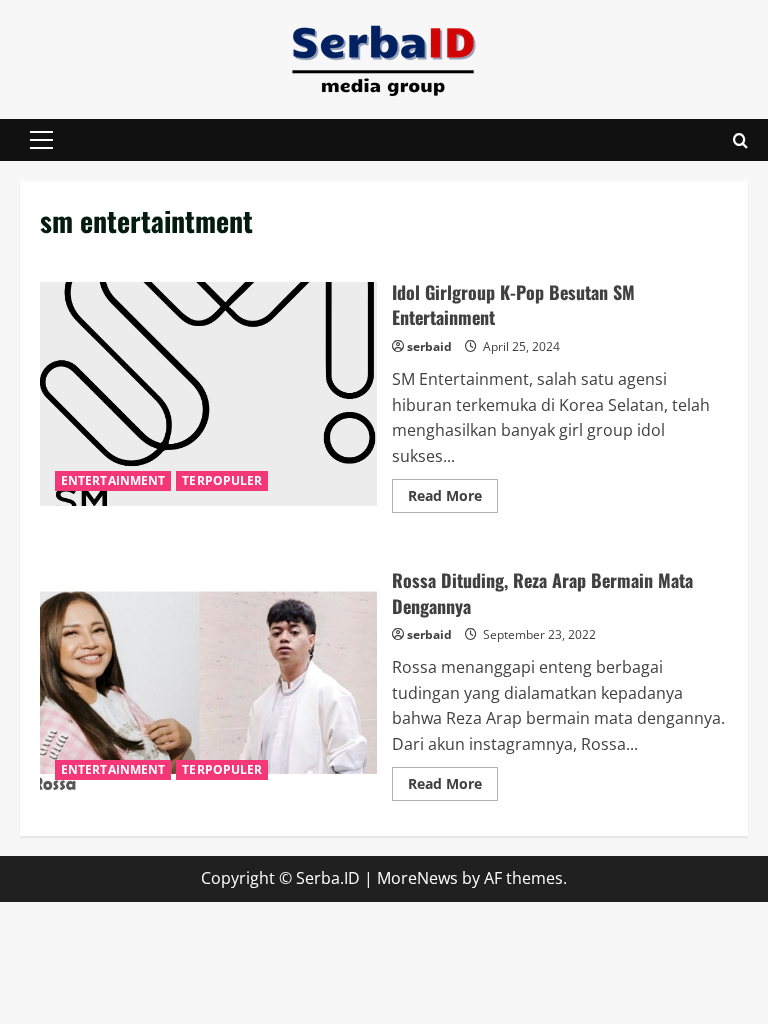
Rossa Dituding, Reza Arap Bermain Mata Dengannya (208, 682)
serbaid (429, 346)
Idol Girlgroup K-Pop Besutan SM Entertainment (208, 394)
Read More (453, 499)
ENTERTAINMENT (113, 480)
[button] (41, 140)
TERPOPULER (222, 480)
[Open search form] (740, 140)
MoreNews (417, 878)
